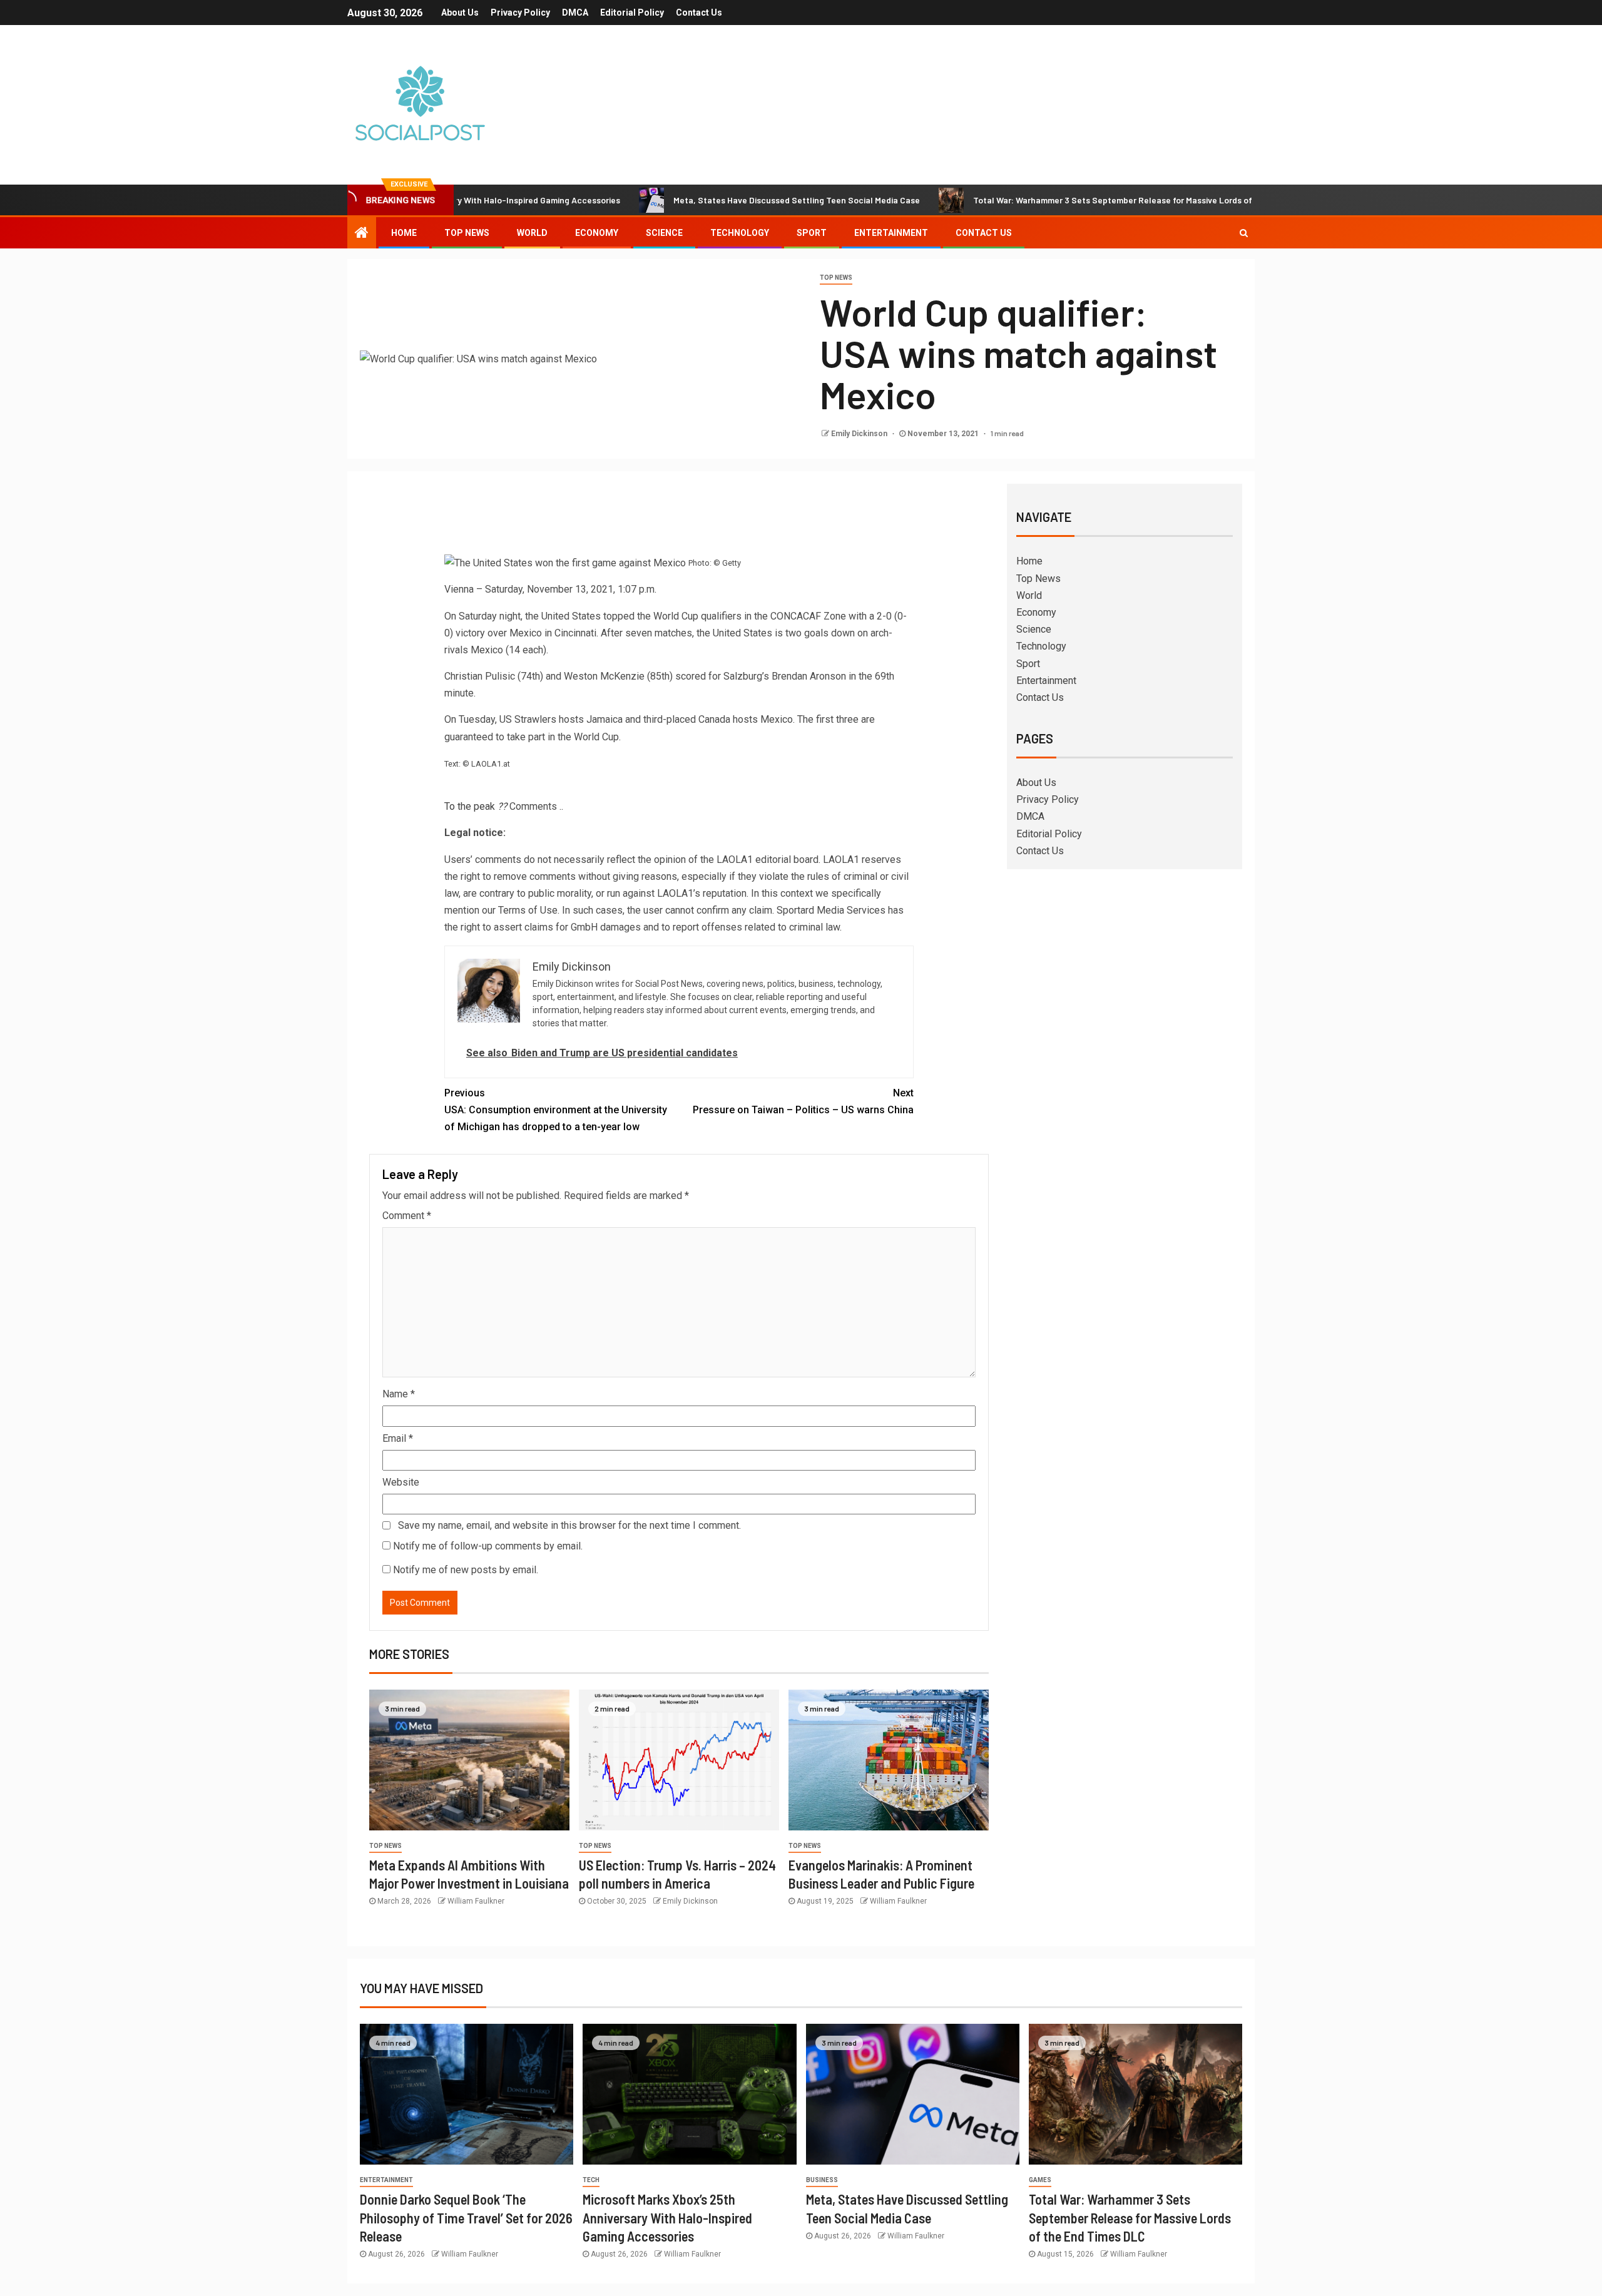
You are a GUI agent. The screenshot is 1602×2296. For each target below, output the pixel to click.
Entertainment (891, 233)
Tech (591, 2180)
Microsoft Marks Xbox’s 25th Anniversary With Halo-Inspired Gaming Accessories (667, 2217)
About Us (460, 13)
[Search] (1244, 233)
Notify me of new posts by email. (466, 1570)
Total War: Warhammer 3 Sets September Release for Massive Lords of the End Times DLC (1054, 200)
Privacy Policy (520, 13)
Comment (407, 1216)
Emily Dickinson (860, 434)
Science (664, 233)
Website (401, 1482)
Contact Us (699, 13)
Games (1040, 2180)
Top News (467, 233)
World (532, 233)
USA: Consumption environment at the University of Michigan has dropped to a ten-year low (556, 1110)
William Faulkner (476, 1901)
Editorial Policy (632, 13)
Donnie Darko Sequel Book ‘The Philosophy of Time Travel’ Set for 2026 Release (466, 2217)
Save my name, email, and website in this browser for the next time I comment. (569, 1525)
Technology (740, 233)
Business (822, 2180)
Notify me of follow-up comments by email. (488, 1546)
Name (399, 1394)
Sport (812, 233)
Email (398, 1438)
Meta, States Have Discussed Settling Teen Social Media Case (700, 200)
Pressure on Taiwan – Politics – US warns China (803, 1101)
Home (404, 233)
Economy (597, 233)
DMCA (575, 13)
